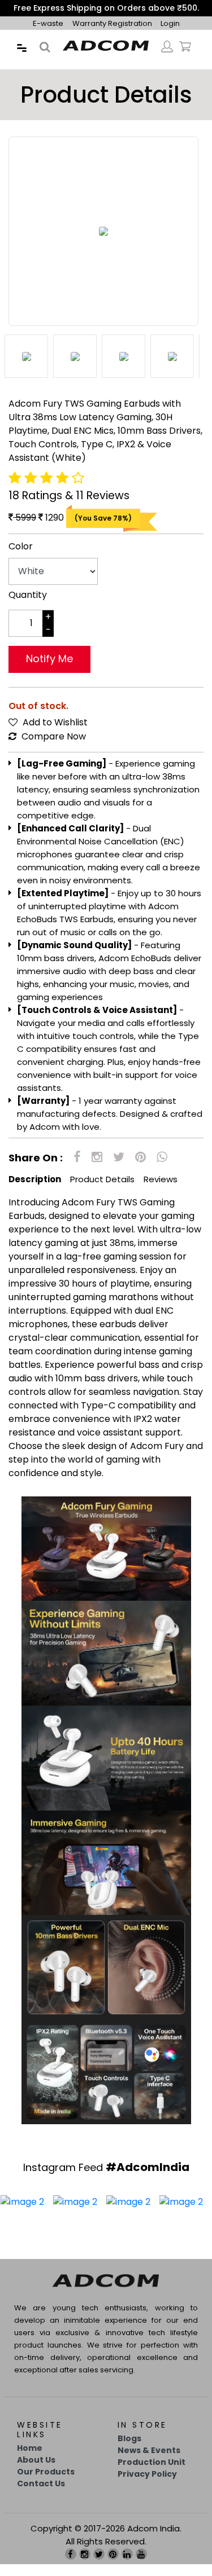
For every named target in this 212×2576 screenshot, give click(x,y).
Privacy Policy (147, 2486)
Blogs (129, 2450)
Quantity (28, 607)
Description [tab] (35, 1191)
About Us (36, 2472)
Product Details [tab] (102, 1191)
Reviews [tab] (161, 1191)
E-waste (48, 35)
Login (170, 35)
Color (21, 558)
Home (30, 2460)
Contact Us (41, 2495)
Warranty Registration (113, 35)
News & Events (149, 2462)
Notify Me (49, 670)
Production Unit (152, 2474)
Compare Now (53, 748)
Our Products (46, 2483)
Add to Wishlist (54, 734)
